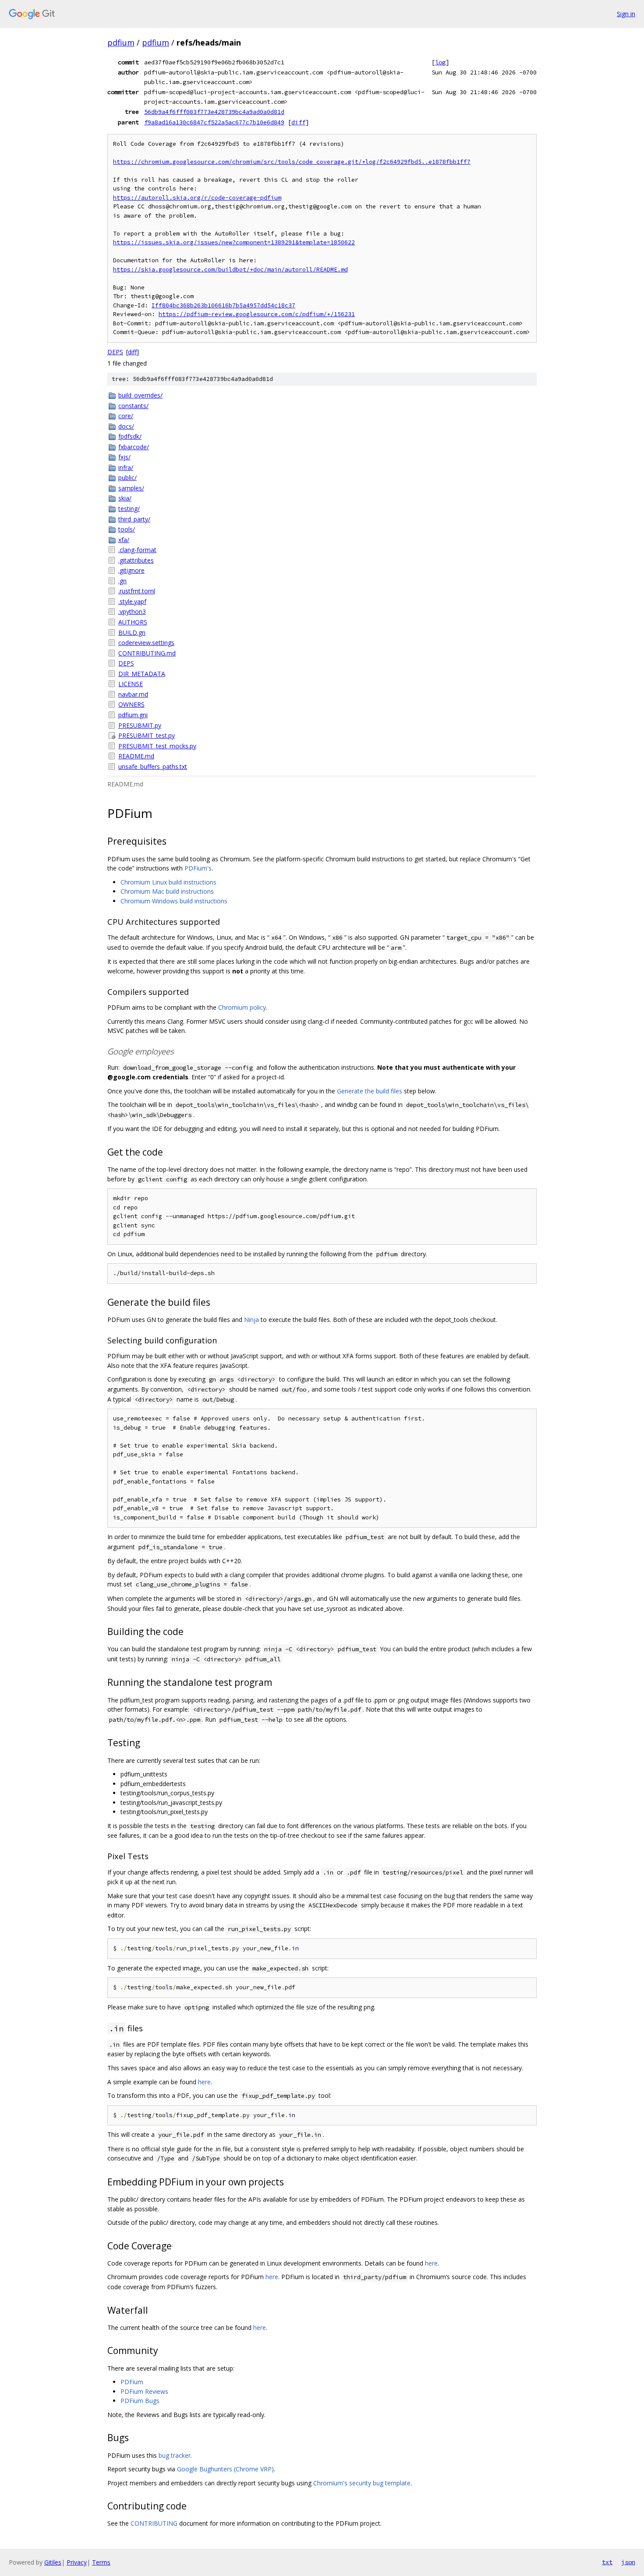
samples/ (131, 488)
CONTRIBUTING (154, 2523)
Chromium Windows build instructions (174, 901)
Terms (101, 2562)
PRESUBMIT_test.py (147, 735)
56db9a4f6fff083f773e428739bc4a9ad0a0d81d (214, 112)
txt (607, 2562)
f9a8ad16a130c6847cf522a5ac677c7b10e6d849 (214, 122)
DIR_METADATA (142, 674)
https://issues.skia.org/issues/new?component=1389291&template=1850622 (234, 242)
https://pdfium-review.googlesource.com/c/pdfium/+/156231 (257, 314)
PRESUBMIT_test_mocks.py (157, 746)
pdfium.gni (133, 715)
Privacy (77, 2562)
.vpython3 (132, 611)
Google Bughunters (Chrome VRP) (225, 2469)
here (204, 2082)
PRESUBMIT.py (140, 725)
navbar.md (133, 694)
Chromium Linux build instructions (168, 882)
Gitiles (53, 2562)
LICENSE (131, 684)
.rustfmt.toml (137, 591)
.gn (122, 581)
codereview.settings (146, 643)
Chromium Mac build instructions (167, 891)
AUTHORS (133, 622)
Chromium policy (242, 1007)
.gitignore (131, 570)
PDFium (132, 2382)
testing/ (129, 509)
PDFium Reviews (144, 2391)
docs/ (126, 426)
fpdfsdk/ (130, 436)
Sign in (626, 14)
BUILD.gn (132, 633)
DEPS (115, 352)
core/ (126, 416)
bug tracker (175, 2455)
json (628, 2562)
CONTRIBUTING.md (147, 653)
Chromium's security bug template (362, 2483)
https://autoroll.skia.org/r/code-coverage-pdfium (197, 198)
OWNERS (131, 704)
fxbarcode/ (134, 447)
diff (298, 122)
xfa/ (124, 540)
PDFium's (198, 868)
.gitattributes (136, 560)
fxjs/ (124, 457)
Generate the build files (370, 1091)
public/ (127, 477)
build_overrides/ (140, 395)
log (440, 62)
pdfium (121, 42)
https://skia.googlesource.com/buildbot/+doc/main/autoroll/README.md (230, 270)
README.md (136, 756)
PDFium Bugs (140, 2401)
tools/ (127, 529)
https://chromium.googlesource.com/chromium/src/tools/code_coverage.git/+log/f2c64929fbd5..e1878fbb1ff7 (292, 162)
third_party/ (134, 519)
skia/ (125, 498)
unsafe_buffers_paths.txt (153, 766)
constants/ (133, 406)
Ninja (251, 1320)
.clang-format (137, 550)
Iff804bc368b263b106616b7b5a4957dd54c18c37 (223, 305)
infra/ (126, 467)
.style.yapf (132, 601)
